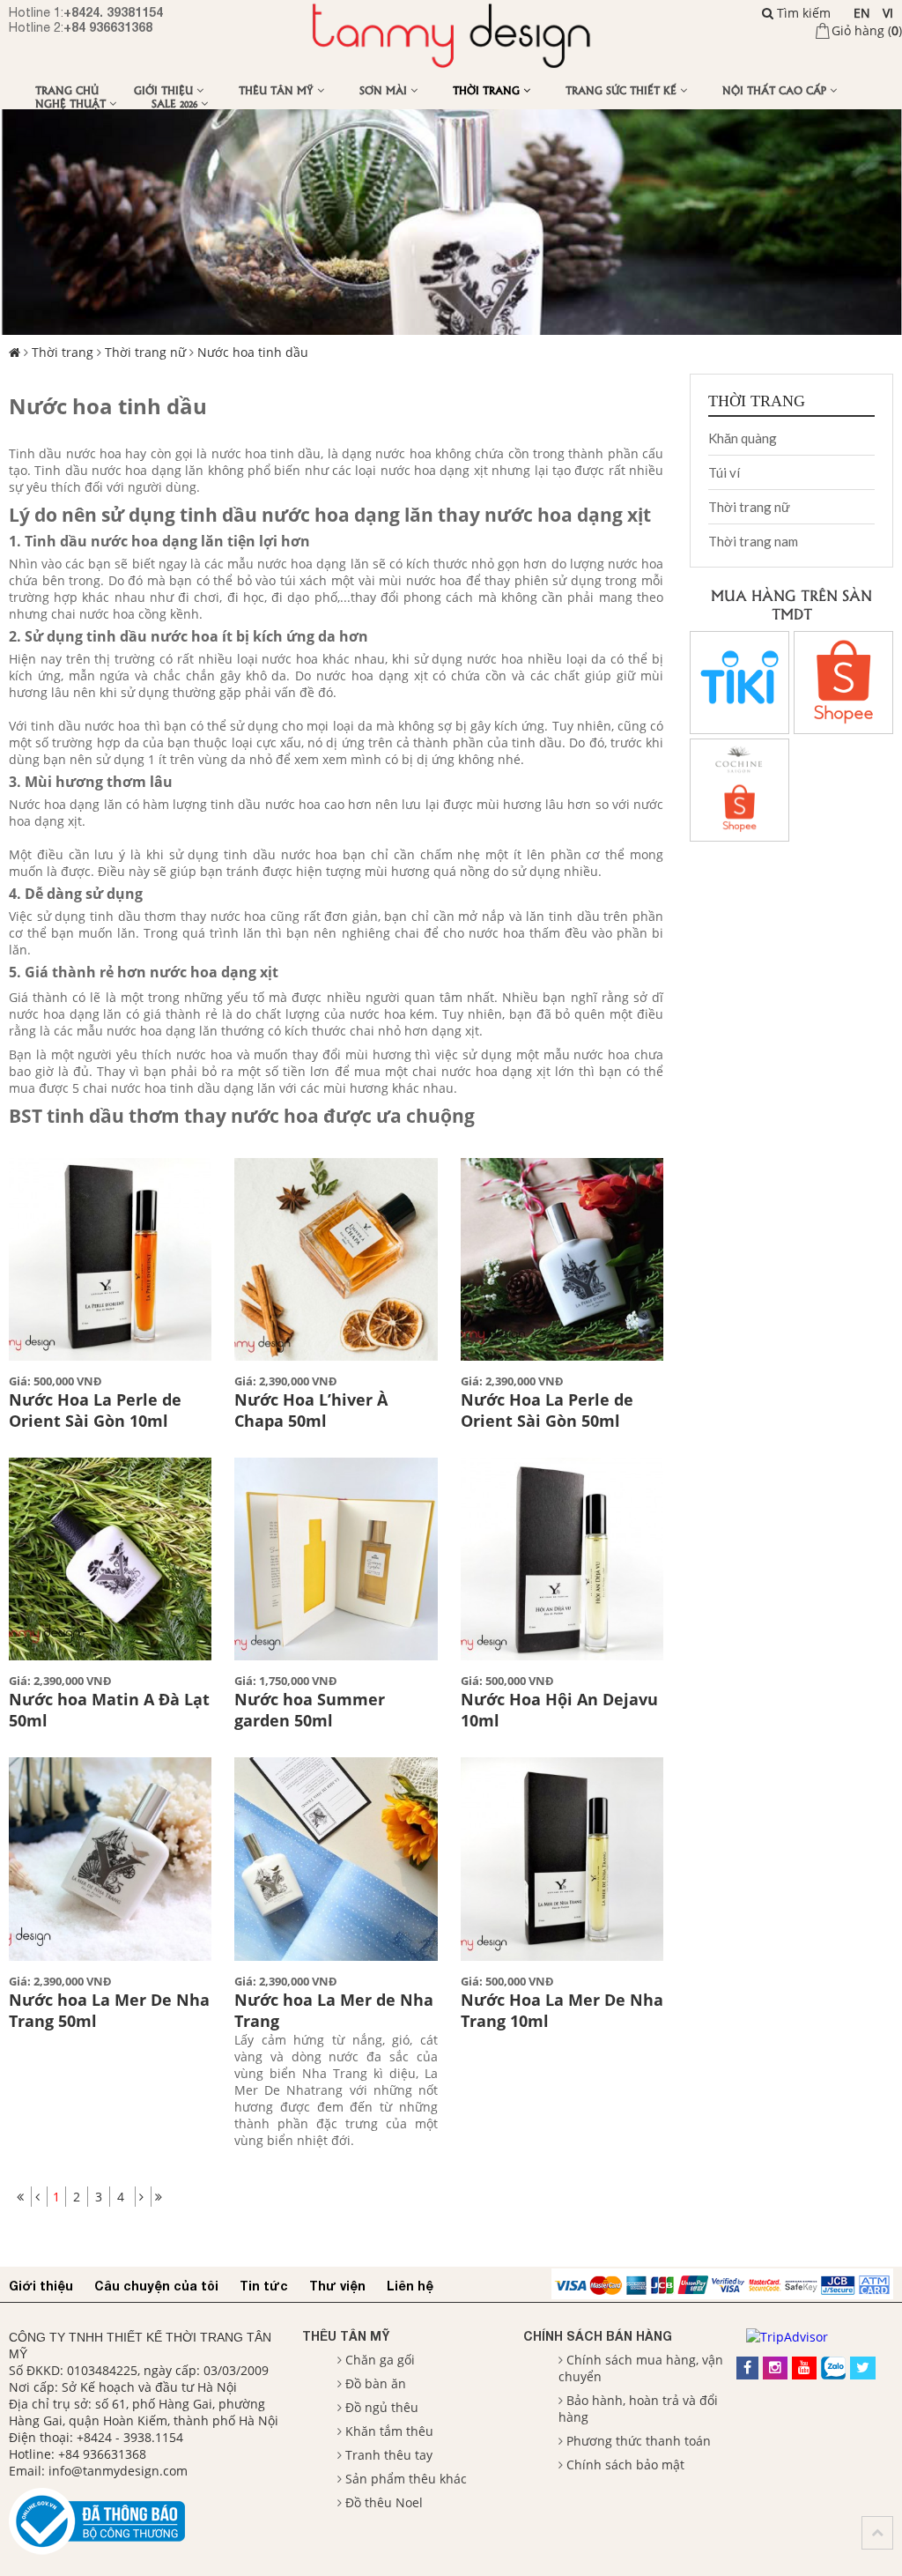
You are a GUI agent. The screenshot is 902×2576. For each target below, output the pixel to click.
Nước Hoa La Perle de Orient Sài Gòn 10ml (95, 1410)
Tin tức (264, 2286)
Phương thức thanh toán (639, 2441)
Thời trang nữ (145, 352)
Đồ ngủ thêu (382, 2407)
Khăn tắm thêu (389, 2431)
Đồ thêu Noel (384, 2502)
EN (862, 13)
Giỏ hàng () (867, 30)
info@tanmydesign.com (118, 2471)
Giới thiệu (165, 89)
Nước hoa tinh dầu (253, 352)
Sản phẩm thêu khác (406, 2479)
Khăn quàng (743, 438)
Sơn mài (385, 89)
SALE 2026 (176, 103)
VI (888, 13)
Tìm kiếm (802, 13)
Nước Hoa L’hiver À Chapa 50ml (311, 1410)
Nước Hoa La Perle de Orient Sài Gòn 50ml (547, 1410)
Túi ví (724, 472)
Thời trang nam (753, 541)
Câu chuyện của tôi (156, 2286)
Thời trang (488, 89)
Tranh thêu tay (389, 2455)
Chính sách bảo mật (625, 2465)
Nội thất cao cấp (776, 89)
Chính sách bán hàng (598, 2336)
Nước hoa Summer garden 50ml (310, 1710)
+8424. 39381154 (113, 12)
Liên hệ (410, 2286)
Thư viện (337, 2286)
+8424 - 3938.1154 (130, 2437)
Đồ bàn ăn (376, 2383)
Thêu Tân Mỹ (278, 89)
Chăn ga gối (380, 2360)
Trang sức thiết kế (623, 89)
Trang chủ (67, 89)
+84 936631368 (108, 27)
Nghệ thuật (72, 103)
